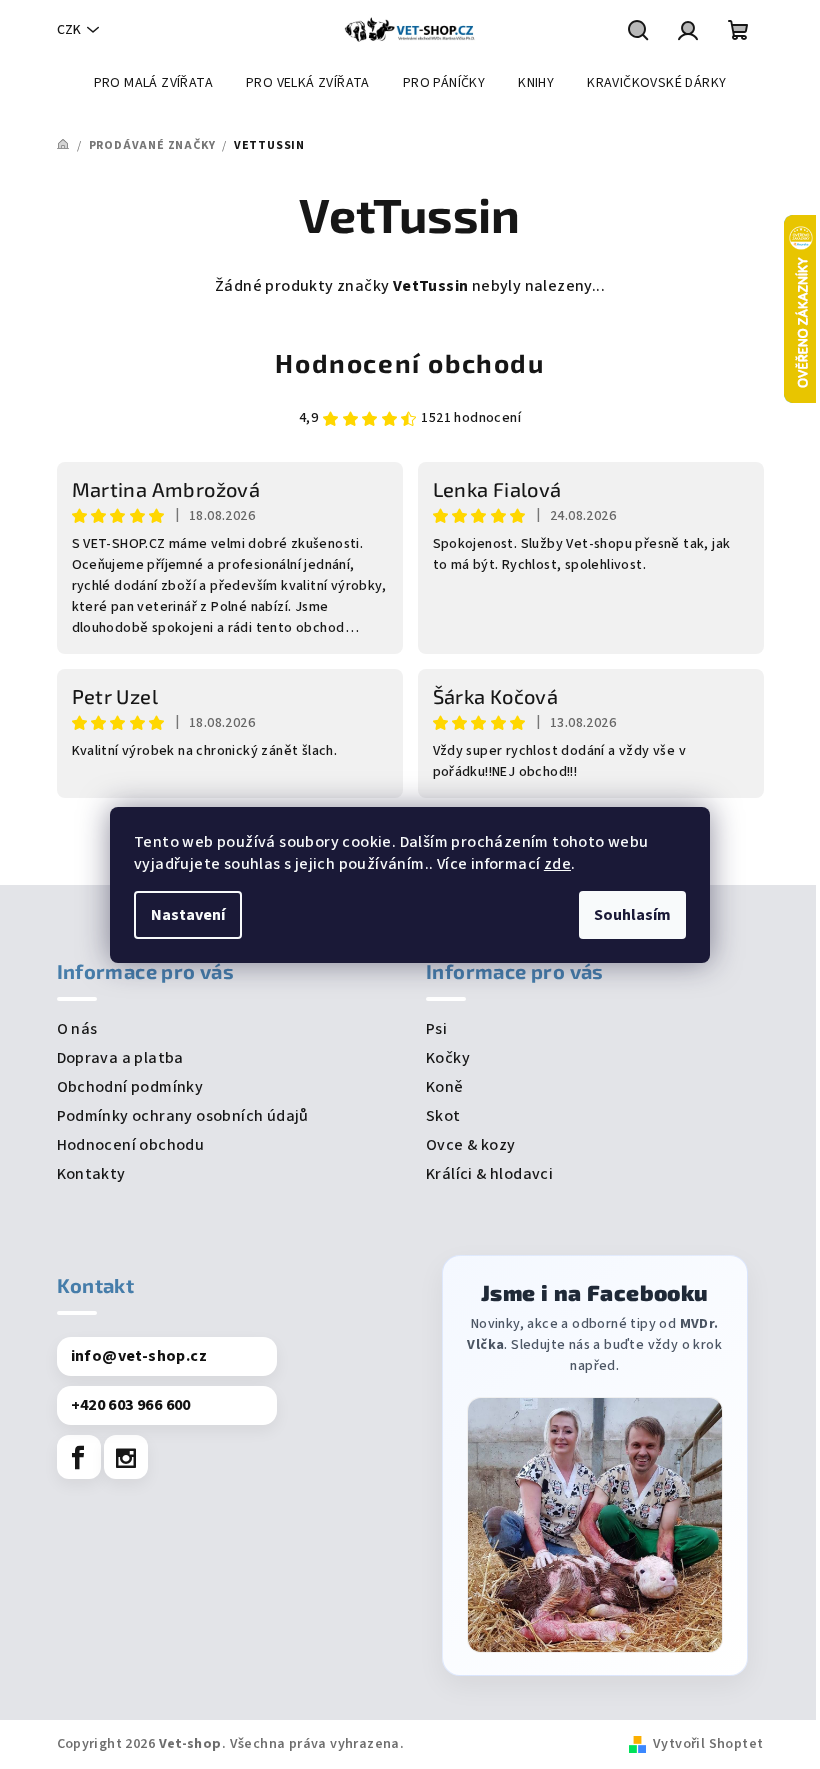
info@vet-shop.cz (139, 1356)
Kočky (448, 1058)
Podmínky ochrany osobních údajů (183, 1116)
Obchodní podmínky (130, 1087)
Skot (443, 1116)
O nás (77, 1029)
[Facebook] (79, 1457)
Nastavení (188, 915)
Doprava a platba (120, 1058)
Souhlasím (632, 915)
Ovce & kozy (470, 1145)
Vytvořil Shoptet (708, 1744)
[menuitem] (153, 83)
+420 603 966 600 (131, 1405)
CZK (69, 30)
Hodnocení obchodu (409, 362)
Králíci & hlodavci (489, 1174)
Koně (445, 1087)
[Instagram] (126, 1457)
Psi (436, 1029)
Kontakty (91, 1174)
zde (557, 864)
